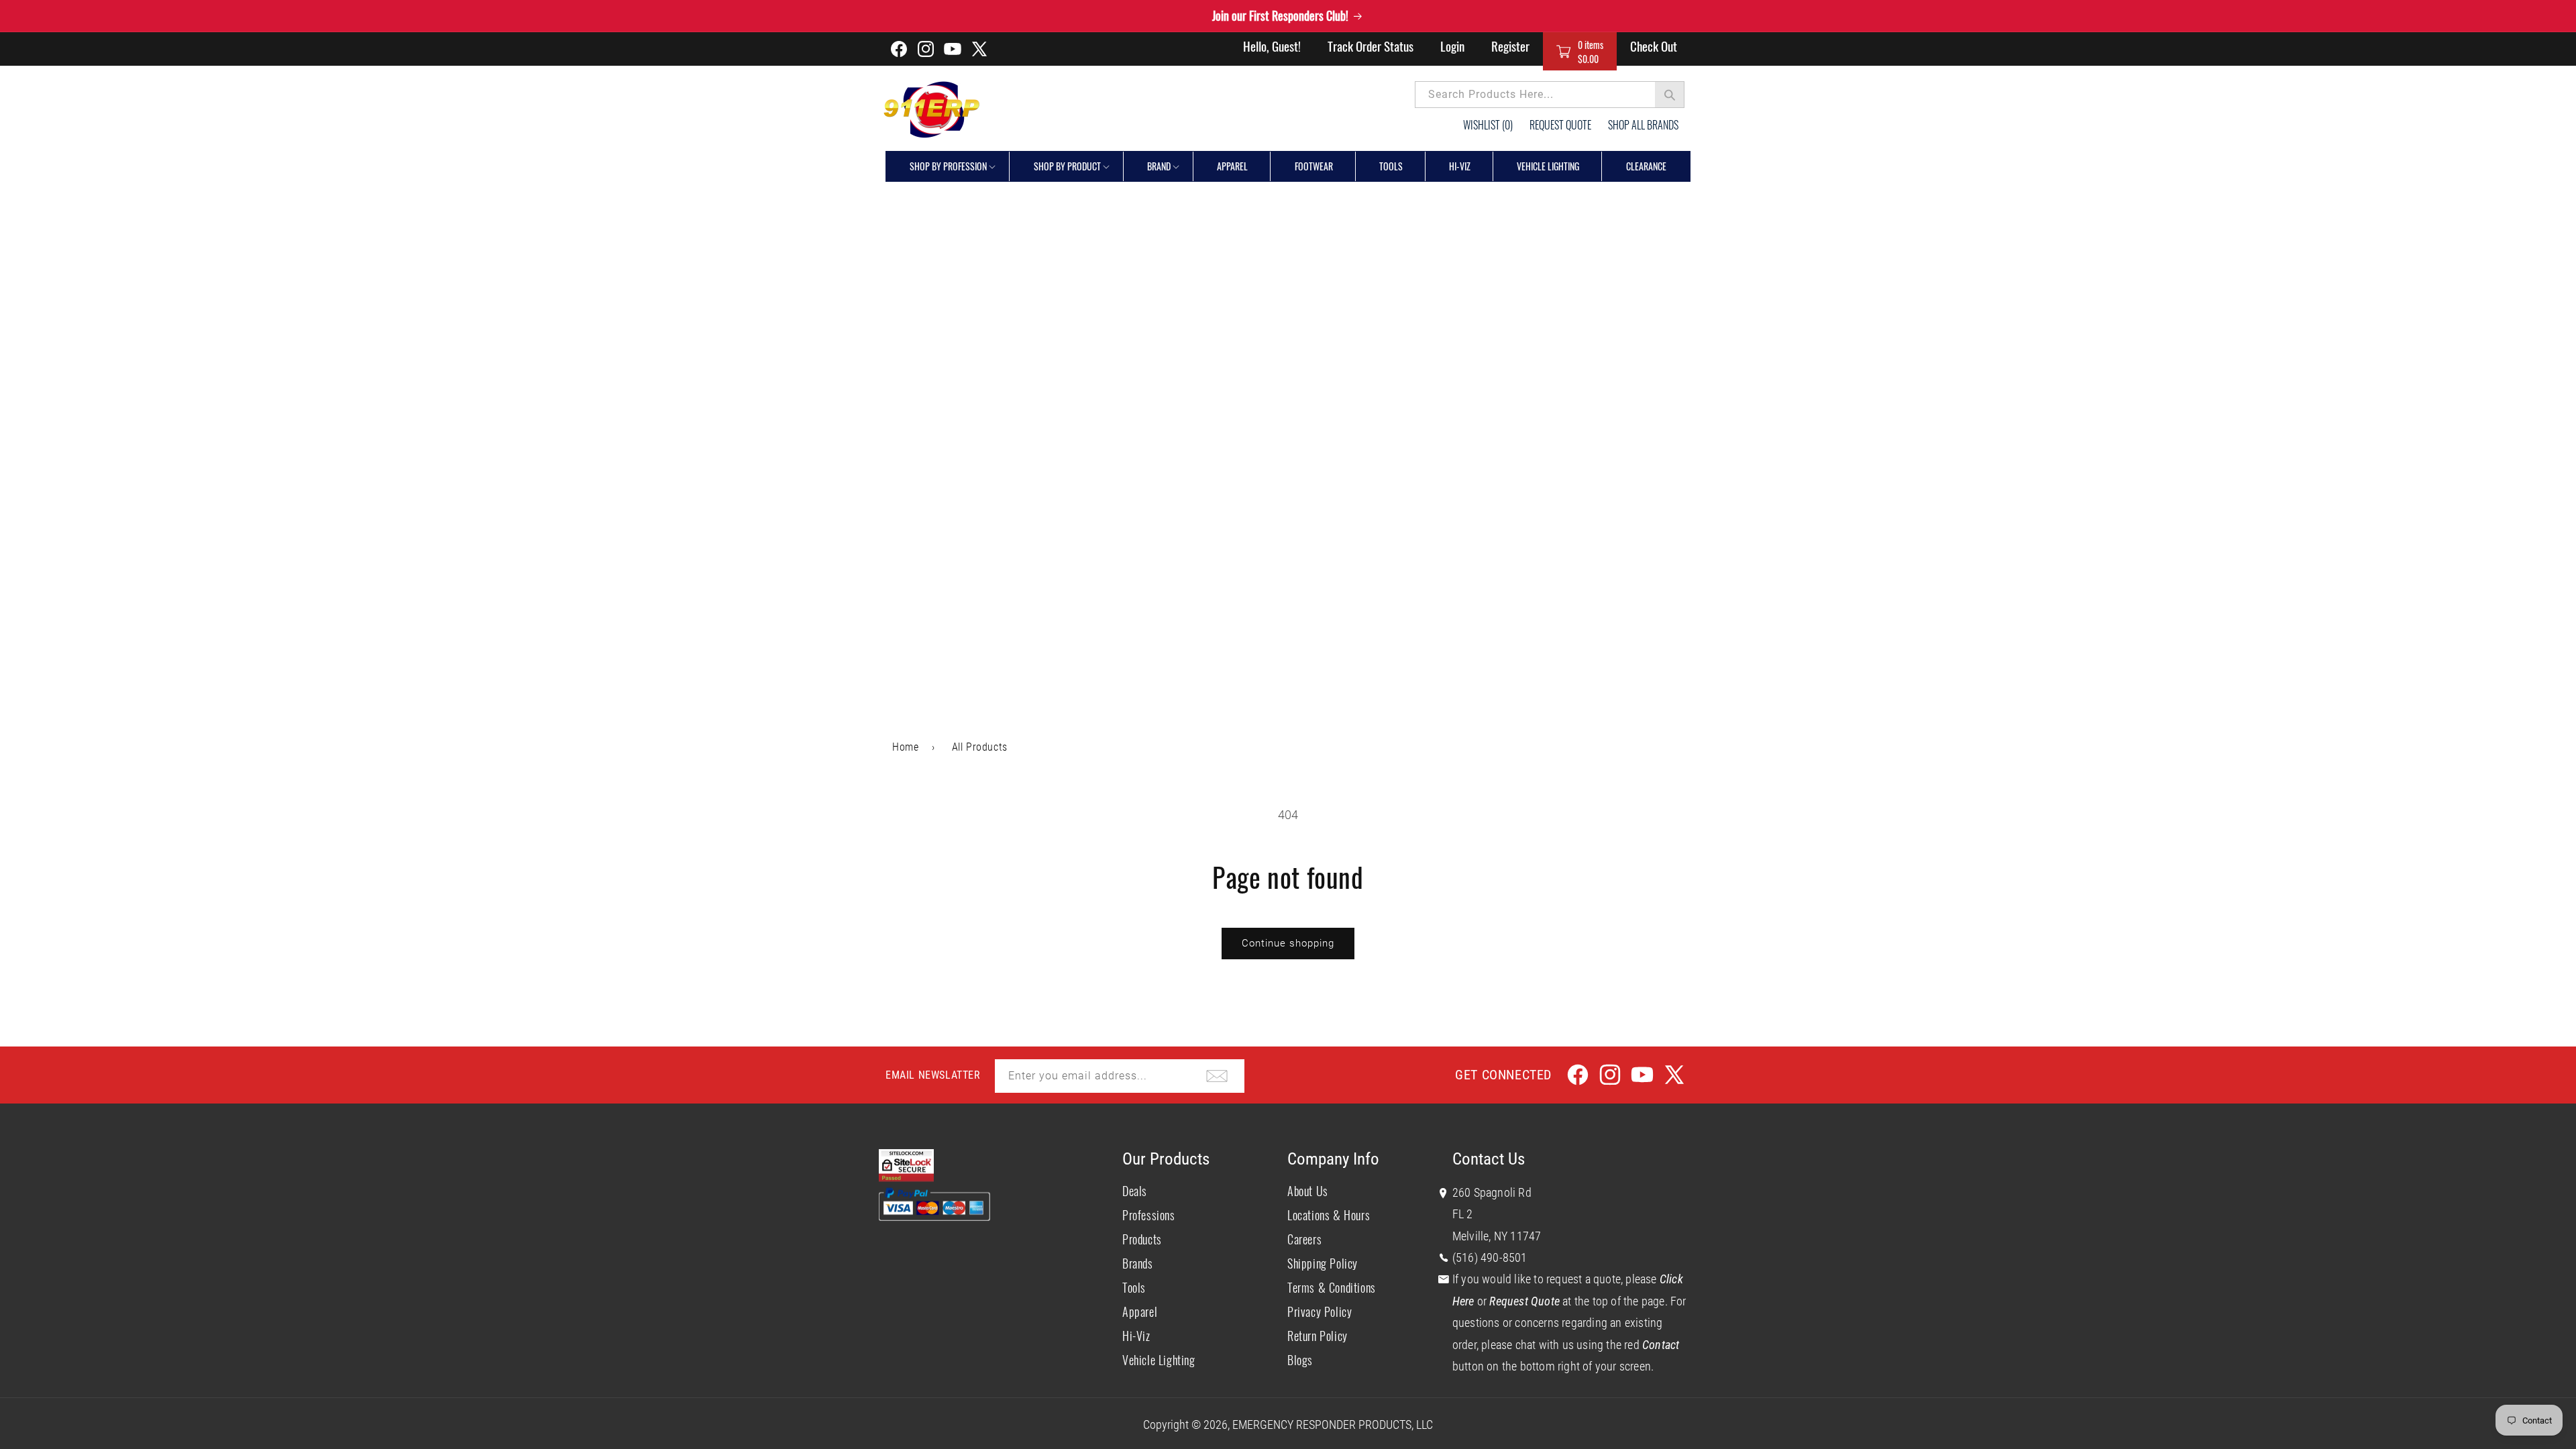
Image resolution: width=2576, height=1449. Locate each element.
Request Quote (1560, 125)
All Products (980, 747)
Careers (1304, 1239)
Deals (1135, 1191)
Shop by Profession (948, 166)
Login (1452, 46)
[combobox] (1550, 95)
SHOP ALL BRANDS (1643, 125)
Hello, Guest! (1272, 46)
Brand (1159, 166)
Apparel (1140, 1311)
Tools (1134, 1287)
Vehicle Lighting (1159, 1360)
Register (1510, 46)
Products (1142, 1239)
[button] (1580, 51)
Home (905, 747)
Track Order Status (1371, 46)
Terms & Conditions (1332, 1287)
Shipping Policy (1323, 1263)
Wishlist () (1488, 125)
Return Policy (1318, 1336)
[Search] (1670, 95)
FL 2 (1463, 1214)
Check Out (1654, 46)
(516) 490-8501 (1490, 1257)
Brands (1138, 1263)
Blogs (1300, 1360)
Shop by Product (1067, 166)
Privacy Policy (1320, 1311)
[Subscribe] (1217, 1076)
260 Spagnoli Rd (1492, 1192)
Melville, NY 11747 (1497, 1236)
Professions (1149, 1215)
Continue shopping (1288, 943)
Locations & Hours (1329, 1215)
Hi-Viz (1136, 1336)
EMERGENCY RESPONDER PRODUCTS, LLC (1333, 1425)
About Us (1308, 1191)
